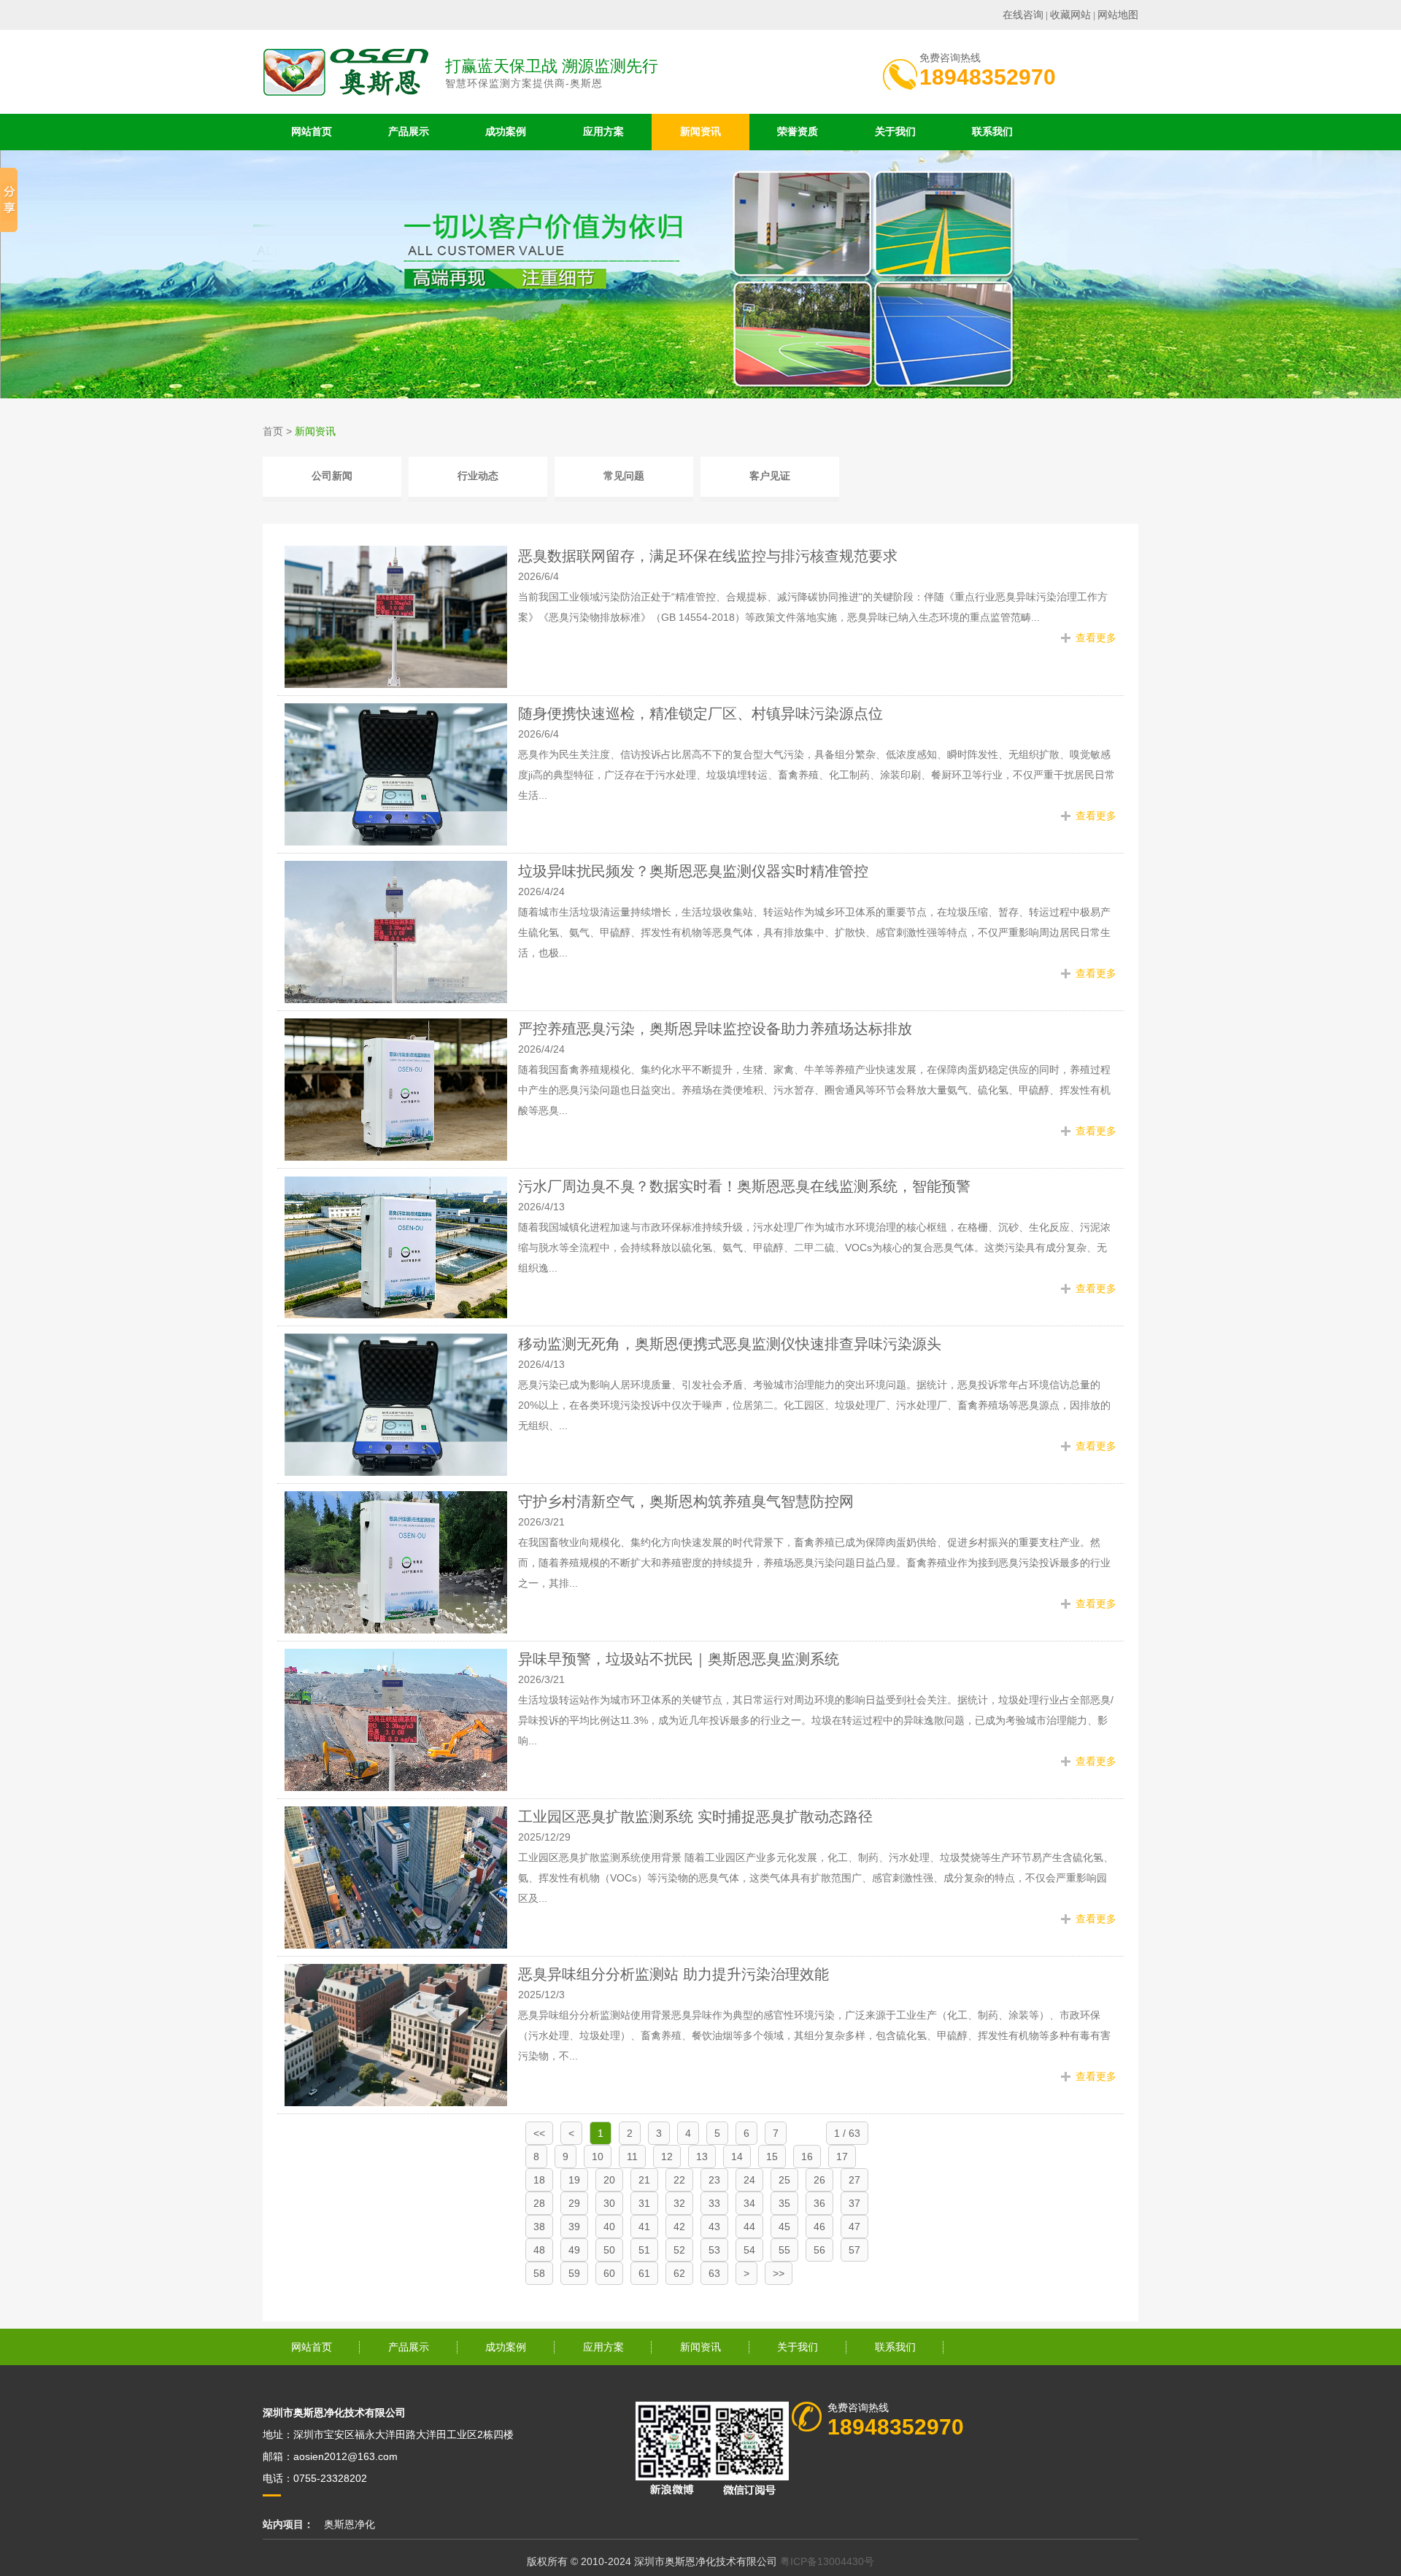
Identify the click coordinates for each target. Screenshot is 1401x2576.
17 (842, 2157)
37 (854, 2203)
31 (644, 2203)
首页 (273, 431)
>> (779, 2273)
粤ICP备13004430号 (827, 2561)
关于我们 (895, 132)
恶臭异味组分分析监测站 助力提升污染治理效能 (674, 1974)
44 (749, 2227)
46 (819, 2227)
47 (854, 2227)
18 (539, 2180)
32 (679, 2203)
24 (749, 2180)
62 (679, 2273)
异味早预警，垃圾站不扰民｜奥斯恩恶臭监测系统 (679, 1659)
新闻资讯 (700, 132)
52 (679, 2250)
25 (784, 2180)
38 (539, 2227)
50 (609, 2250)
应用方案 (603, 132)
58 (539, 2273)
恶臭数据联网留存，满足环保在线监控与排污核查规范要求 (708, 556)
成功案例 (506, 132)
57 (854, 2250)
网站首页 (312, 132)
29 (574, 2203)
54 (749, 2250)
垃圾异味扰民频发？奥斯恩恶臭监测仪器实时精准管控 (693, 871)
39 (574, 2227)
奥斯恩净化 (350, 2524)
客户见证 (770, 476)
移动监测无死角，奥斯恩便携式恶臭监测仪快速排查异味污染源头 (730, 1344)
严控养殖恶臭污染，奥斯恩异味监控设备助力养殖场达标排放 (715, 1029)
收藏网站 (1070, 15)
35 (784, 2203)
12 (667, 2157)
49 (574, 2250)
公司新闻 (332, 476)
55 (784, 2250)
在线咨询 (1023, 15)
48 (539, 2250)
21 (644, 2180)
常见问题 (624, 476)
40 (609, 2227)
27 (854, 2180)
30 (609, 2203)
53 (714, 2250)
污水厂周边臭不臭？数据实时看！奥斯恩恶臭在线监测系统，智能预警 (744, 1186)
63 (714, 2273)
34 (749, 2203)
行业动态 (478, 476)
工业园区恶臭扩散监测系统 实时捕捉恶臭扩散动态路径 (695, 1817)
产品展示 (409, 132)
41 (644, 2227)
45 (784, 2227)
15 (772, 2157)
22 (679, 2180)
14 (737, 2157)
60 (609, 2273)
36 (819, 2203)
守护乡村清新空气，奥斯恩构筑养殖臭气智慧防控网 (686, 1501)
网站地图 (1118, 15)
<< (539, 2133)
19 (574, 2180)
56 (819, 2250)
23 (714, 2180)
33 (714, 2203)
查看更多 (1096, 638)
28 (539, 2203)
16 (807, 2157)
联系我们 (992, 132)
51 (644, 2250)
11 (632, 2157)
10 (598, 2157)
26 (819, 2180)
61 (644, 2273)
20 (609, 2180)
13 (702, 2157)
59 (574, 2273)
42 (679, 2227)
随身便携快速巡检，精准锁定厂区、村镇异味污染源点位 (700, 713)
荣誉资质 (798, 132)
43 (714, 2227)
